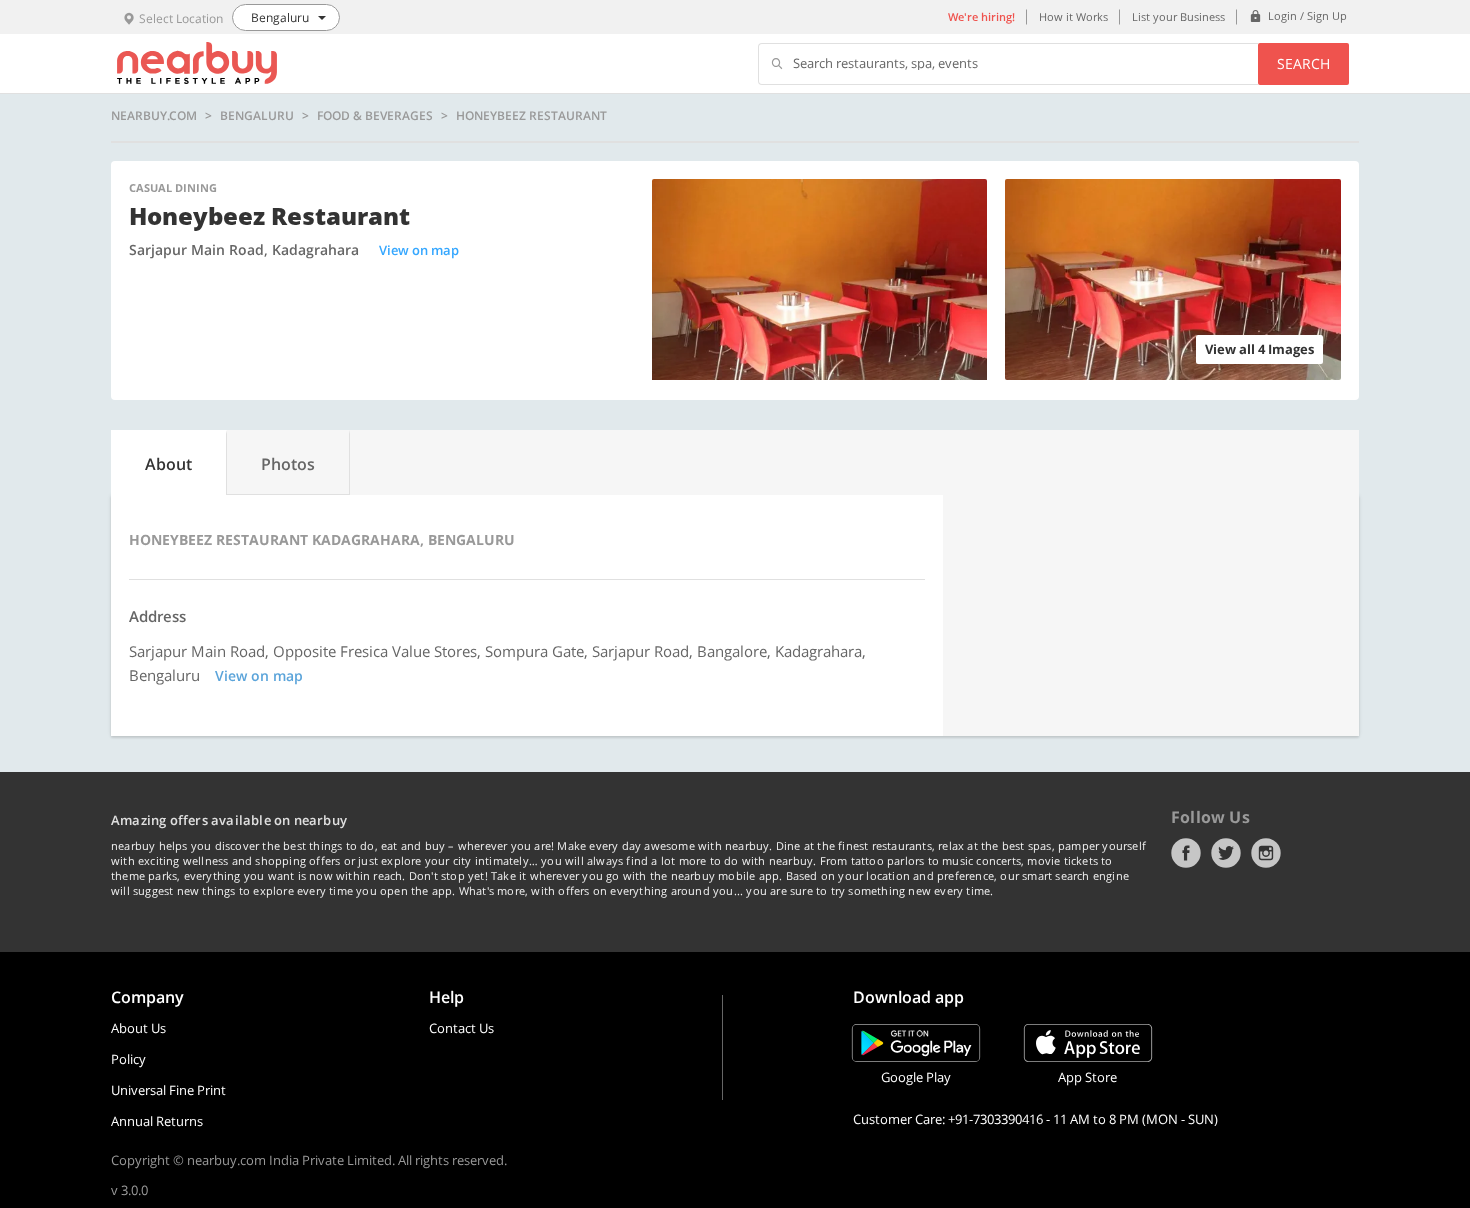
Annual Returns (157, 1121)
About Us (138, 1028)
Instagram (1266, 853)
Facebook (1186, 853)
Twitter (1226, 853)
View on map (419, 250)
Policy (128, 1059)
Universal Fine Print (168, 1090)
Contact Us (461, 1028)
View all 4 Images (1259, 349)
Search (1303, 63)
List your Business (1178, 16)
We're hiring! (981, 16)
